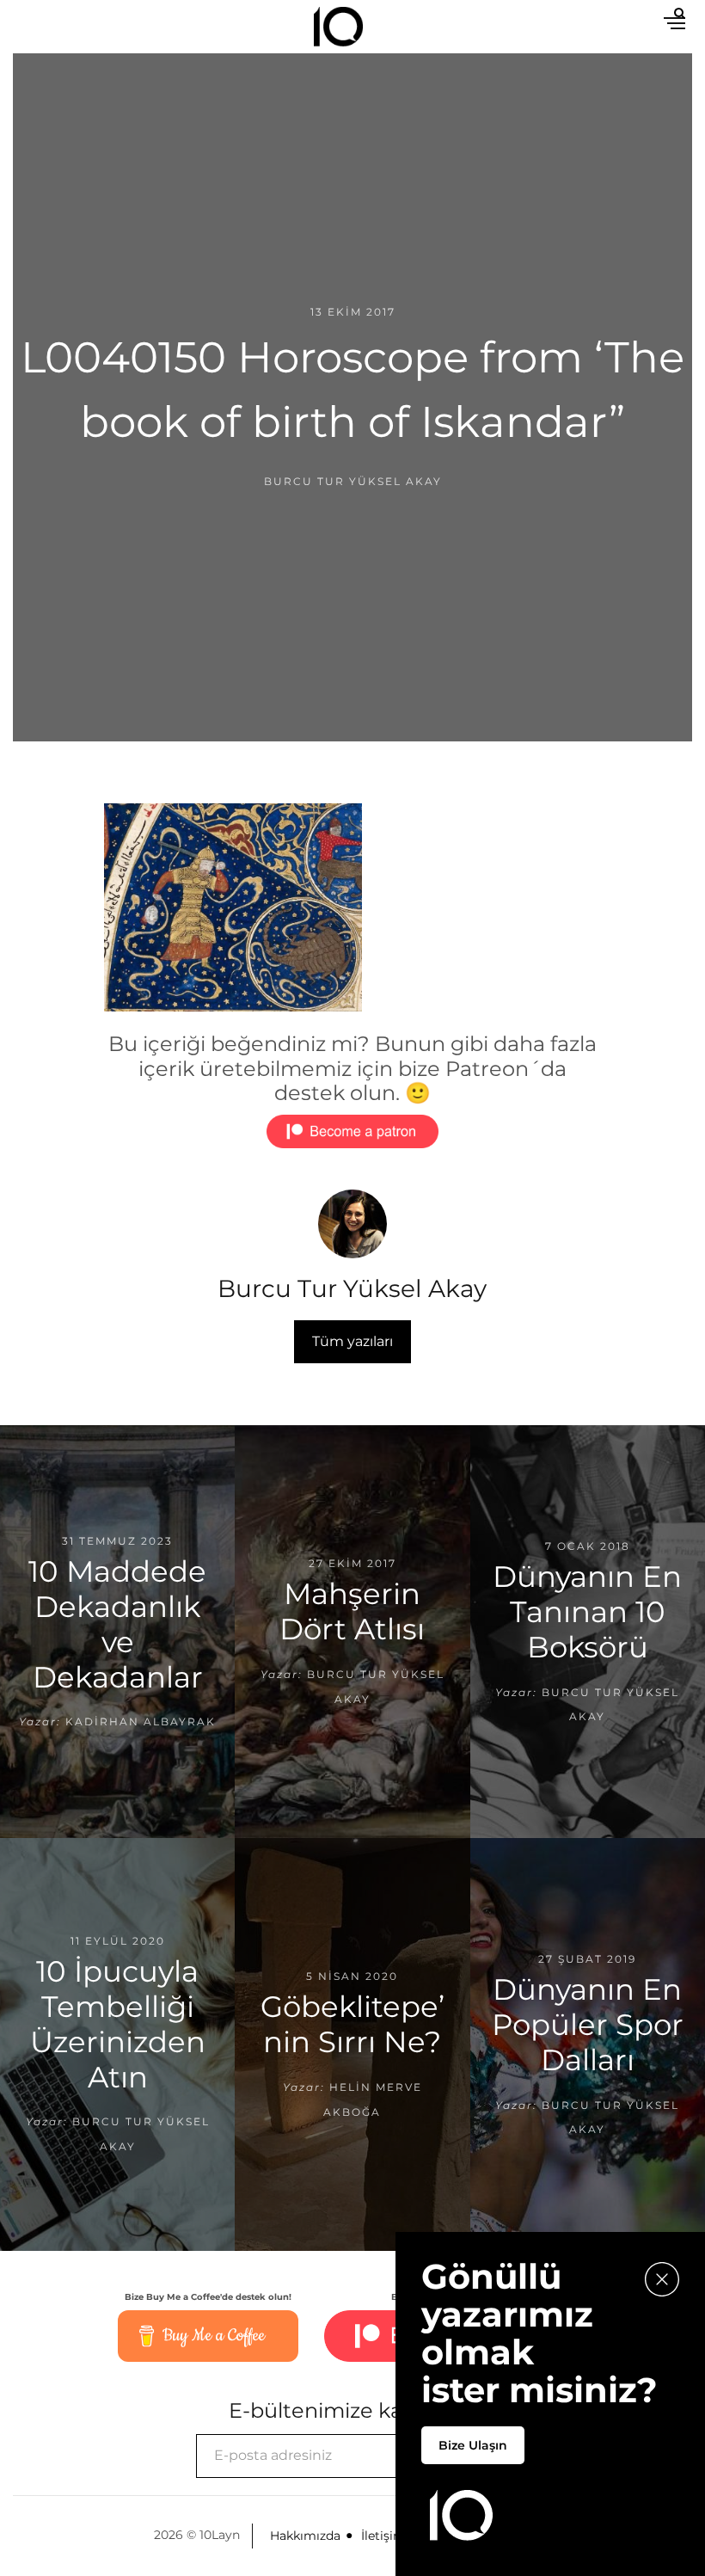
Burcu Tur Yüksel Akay (353, 481)
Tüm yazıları (352, 1341)
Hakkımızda (305, 2536)
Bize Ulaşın (473, 2445)
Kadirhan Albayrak (141, 1721)
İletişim (383, 2536)
